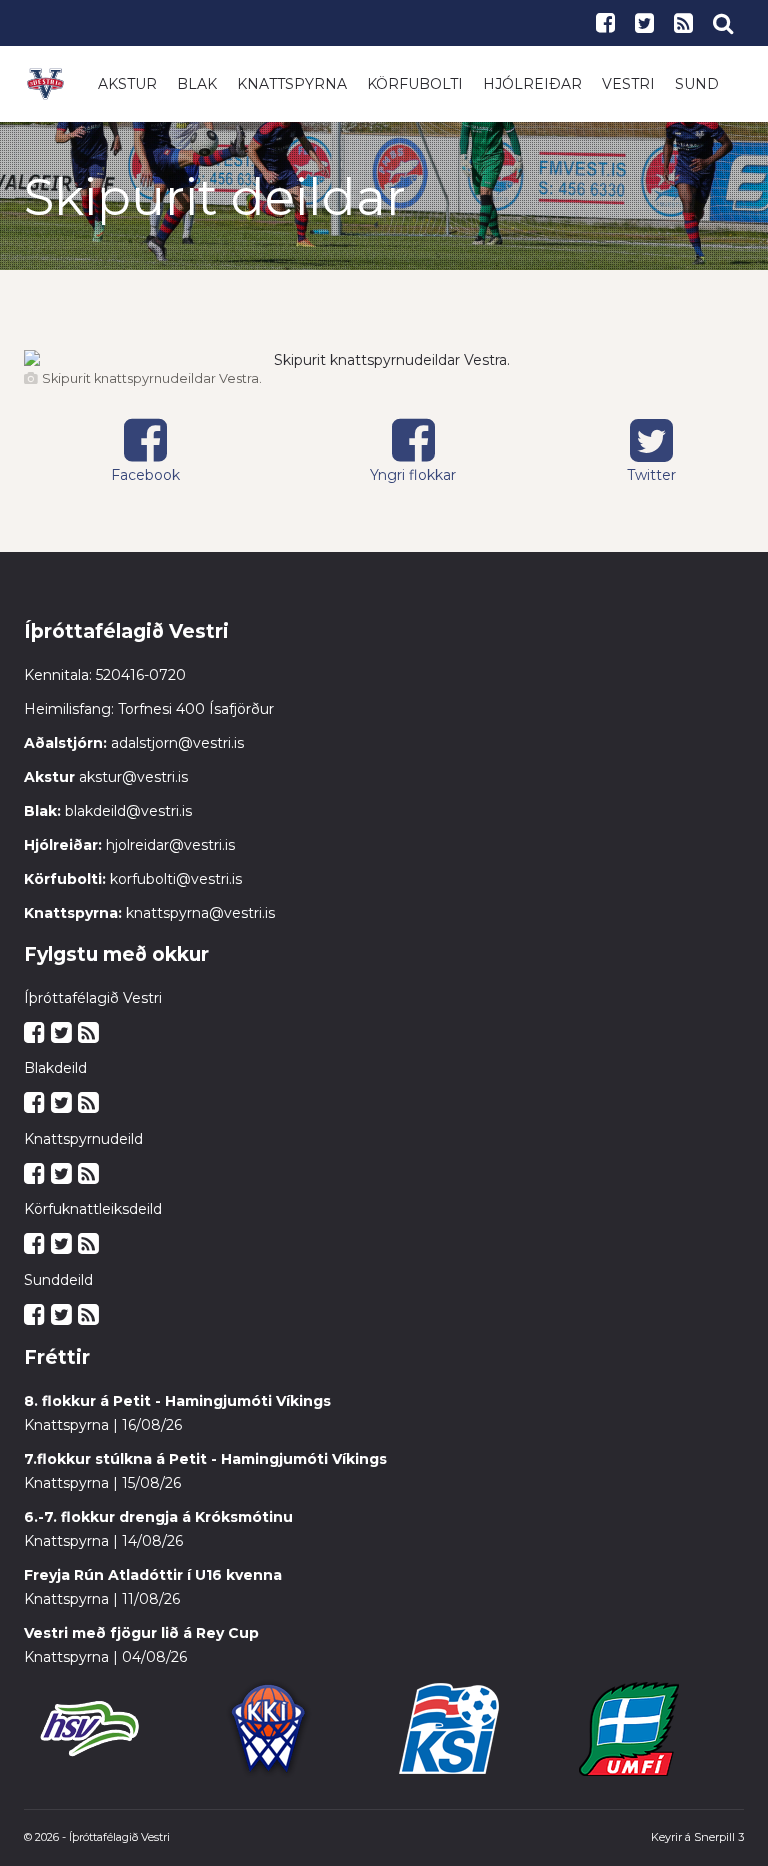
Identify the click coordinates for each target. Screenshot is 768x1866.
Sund (697, 84)
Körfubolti (415, 84)
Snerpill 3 (719, 1837)
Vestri (628, 84)
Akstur (127, 84)
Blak (197, 84)
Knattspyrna (292, 84)
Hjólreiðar (532, 84)
